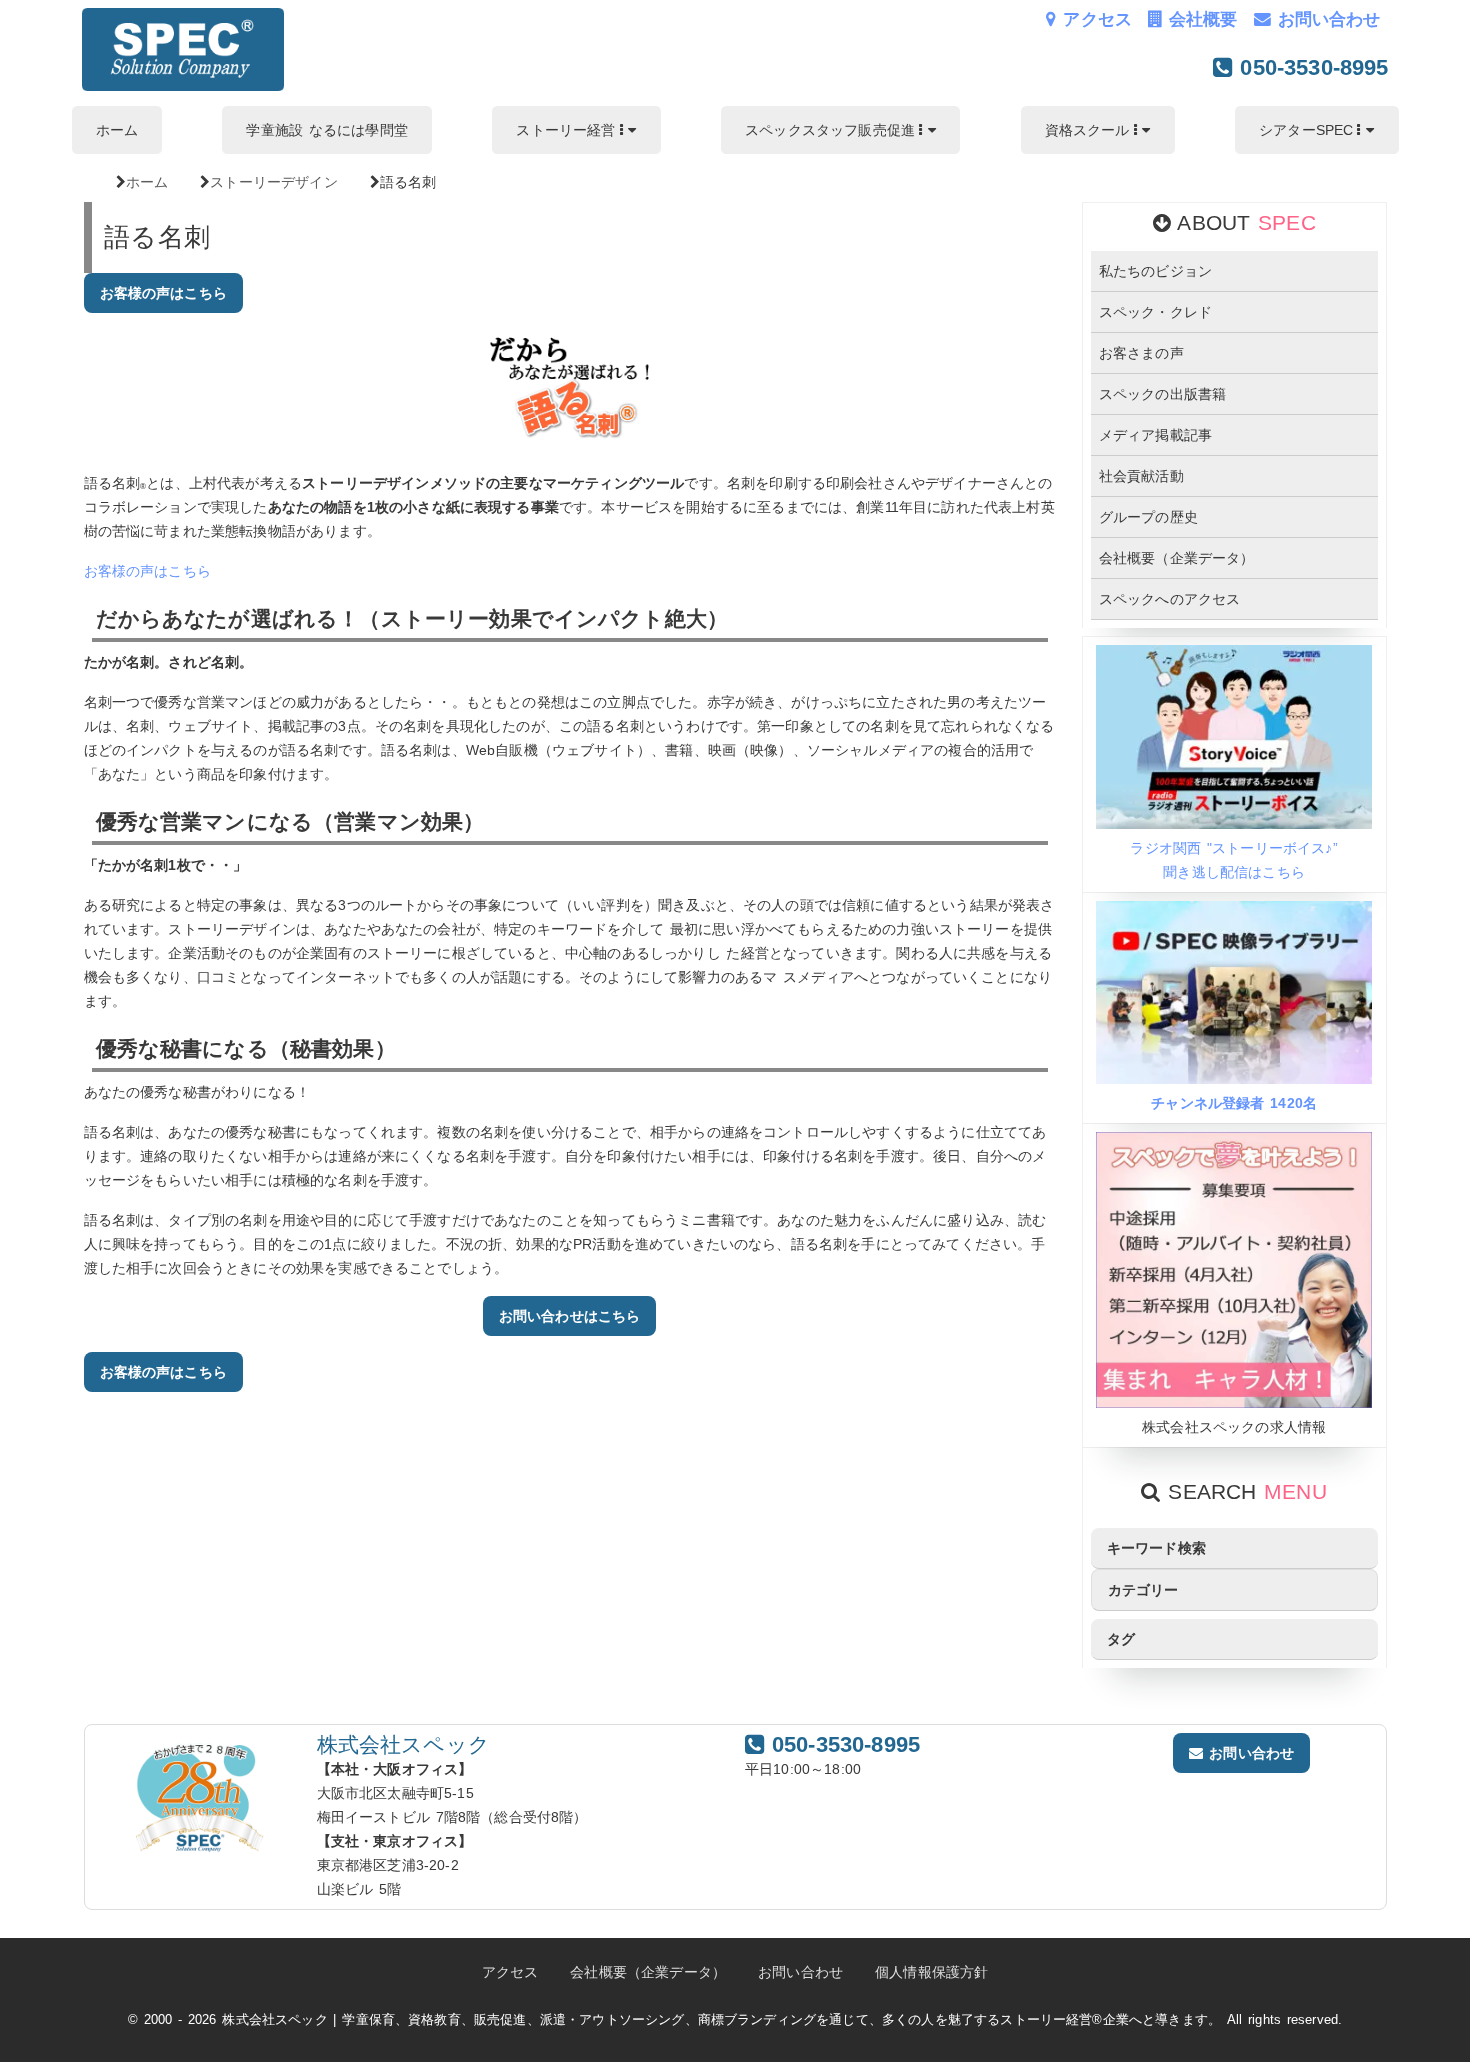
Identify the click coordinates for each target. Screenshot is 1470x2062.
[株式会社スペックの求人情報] (1233, 1403)
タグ (1121, 1639)
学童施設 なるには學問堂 (327, 130)
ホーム (117, 130)
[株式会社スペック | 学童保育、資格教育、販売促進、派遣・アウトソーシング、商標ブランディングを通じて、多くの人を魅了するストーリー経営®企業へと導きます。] (183, 86)
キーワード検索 (1156, 1548)
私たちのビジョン (1155, 271)
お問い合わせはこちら (570, 1316)
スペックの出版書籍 (1162, 394)
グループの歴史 (1148, 517)
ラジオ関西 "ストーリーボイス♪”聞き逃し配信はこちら (1233, 860)
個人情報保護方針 (931, 1972)
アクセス (1094, 19)
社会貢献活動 (1141, 476)
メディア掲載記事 (1155, 435)
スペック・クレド (1155, 312)
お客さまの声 (1141, 353)
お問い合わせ (1326, 19)
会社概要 (1199, 19)
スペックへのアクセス (1170, 599)
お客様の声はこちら (163, 293)
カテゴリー (1143, 1590)
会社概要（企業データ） (1177, 558)
